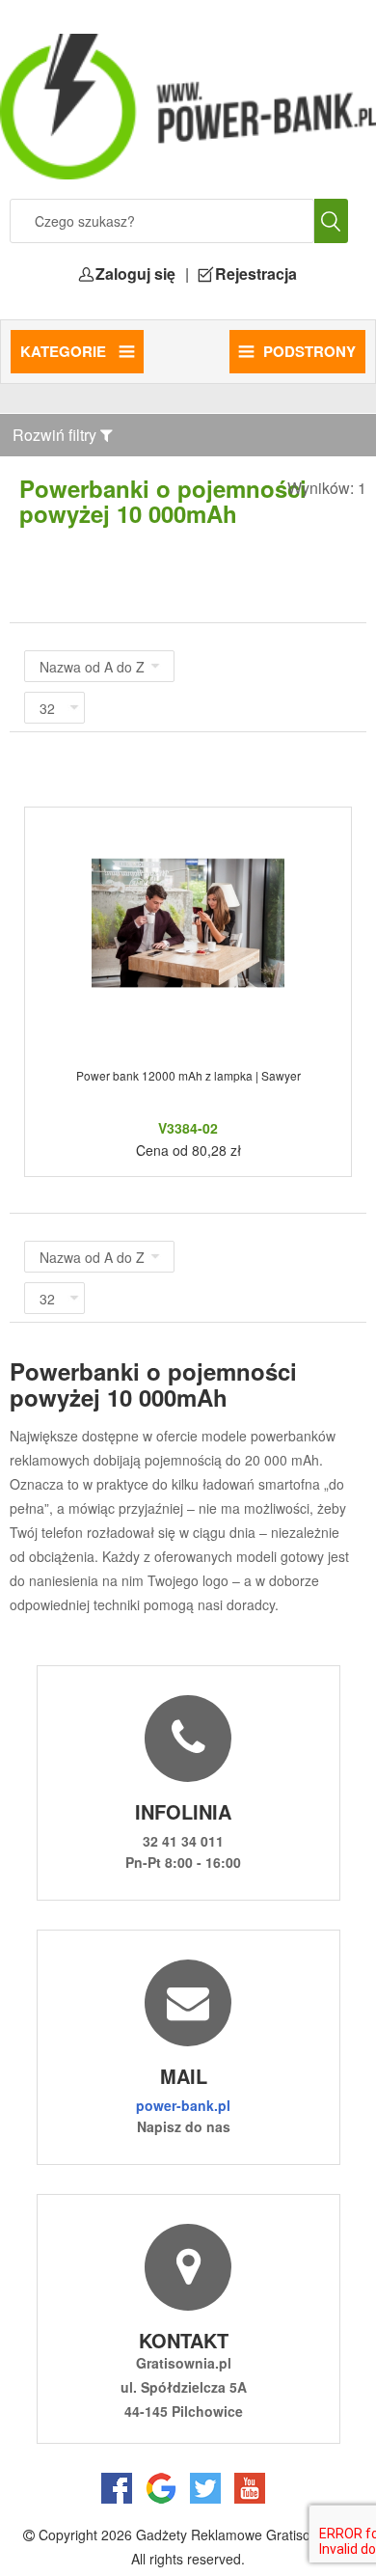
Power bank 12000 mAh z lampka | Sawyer (188, 1075)
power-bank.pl (183, 2105)
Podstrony (309, 351)
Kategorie (65, 351)
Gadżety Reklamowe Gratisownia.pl (244, 2535)
